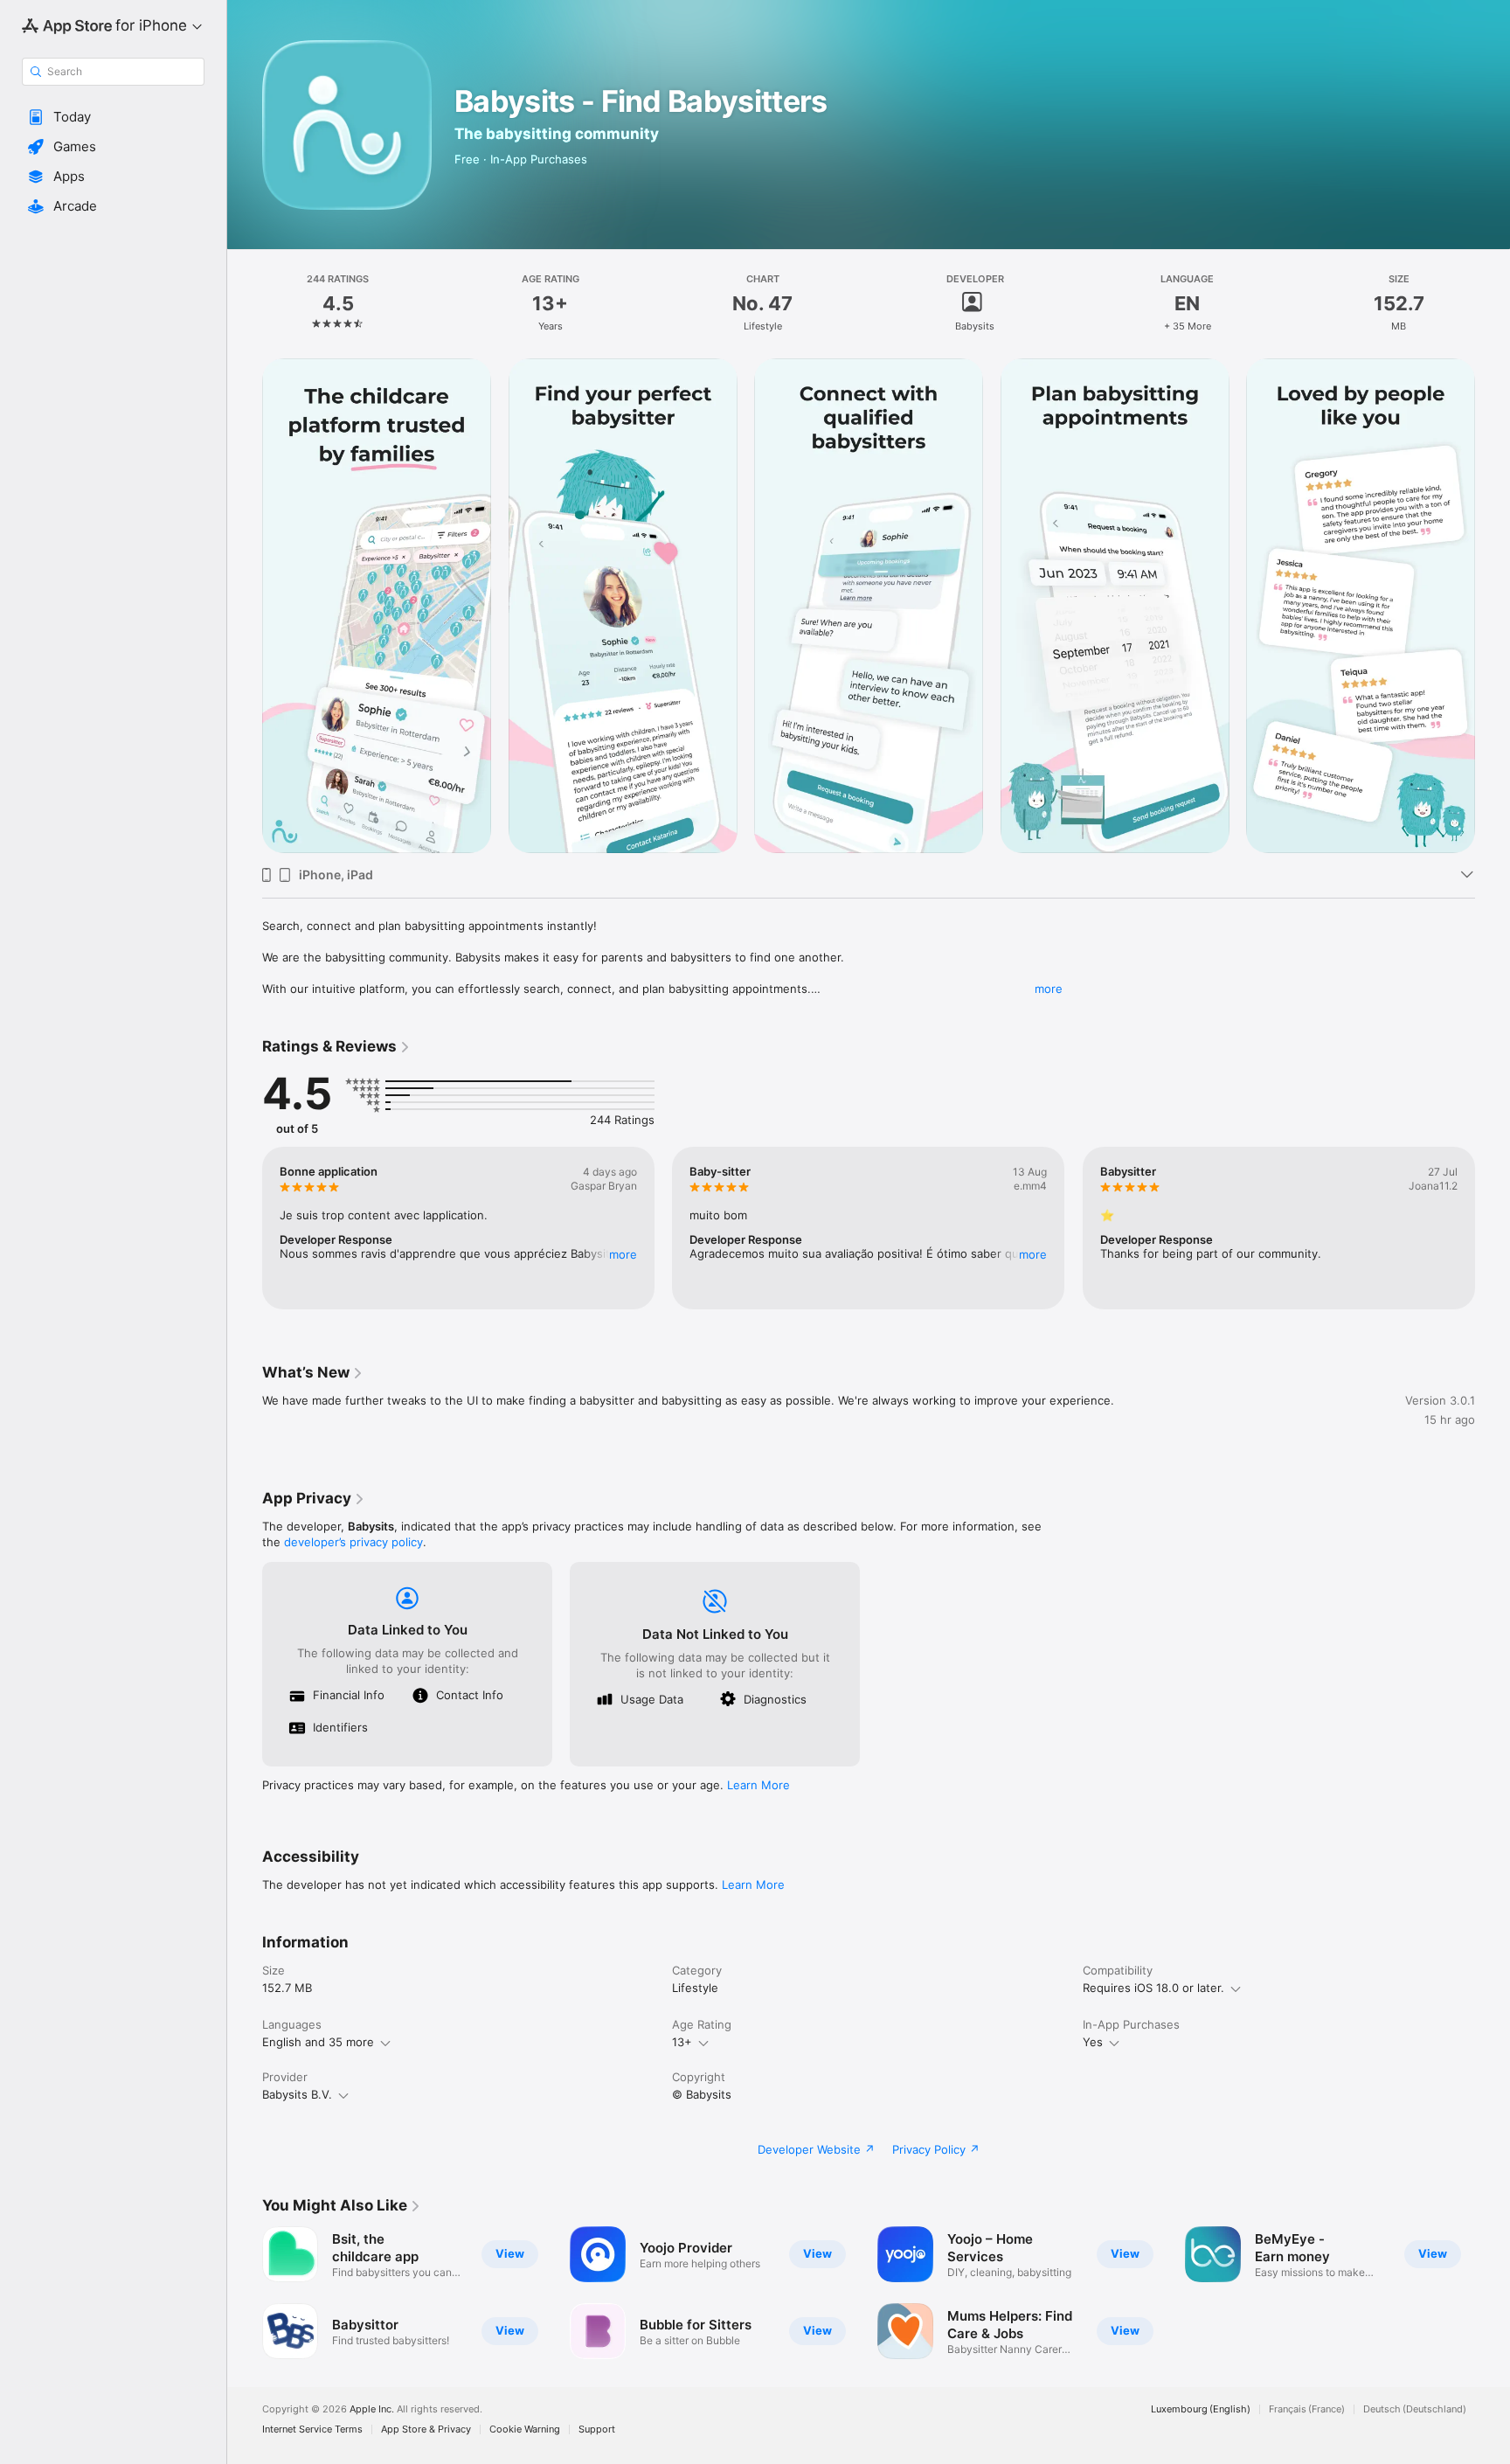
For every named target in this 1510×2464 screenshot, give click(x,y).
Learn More (758, 1785)
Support (597, 2429)
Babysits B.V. (297, 2094)
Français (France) (1307, 2409)
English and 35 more (318, 2042)
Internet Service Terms (312, 2429)
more (1049, 989)
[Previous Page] (245, 606)
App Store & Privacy (426, 2429)
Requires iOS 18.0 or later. (1153, 1988)
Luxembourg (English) (1201, 2409)
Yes (1093, 2042)
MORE (623, 1254)
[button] (113, 117)
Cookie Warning (525, 2429)
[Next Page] (1493, 606)
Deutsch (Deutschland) (1415, 2409)
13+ (682, 2042)
